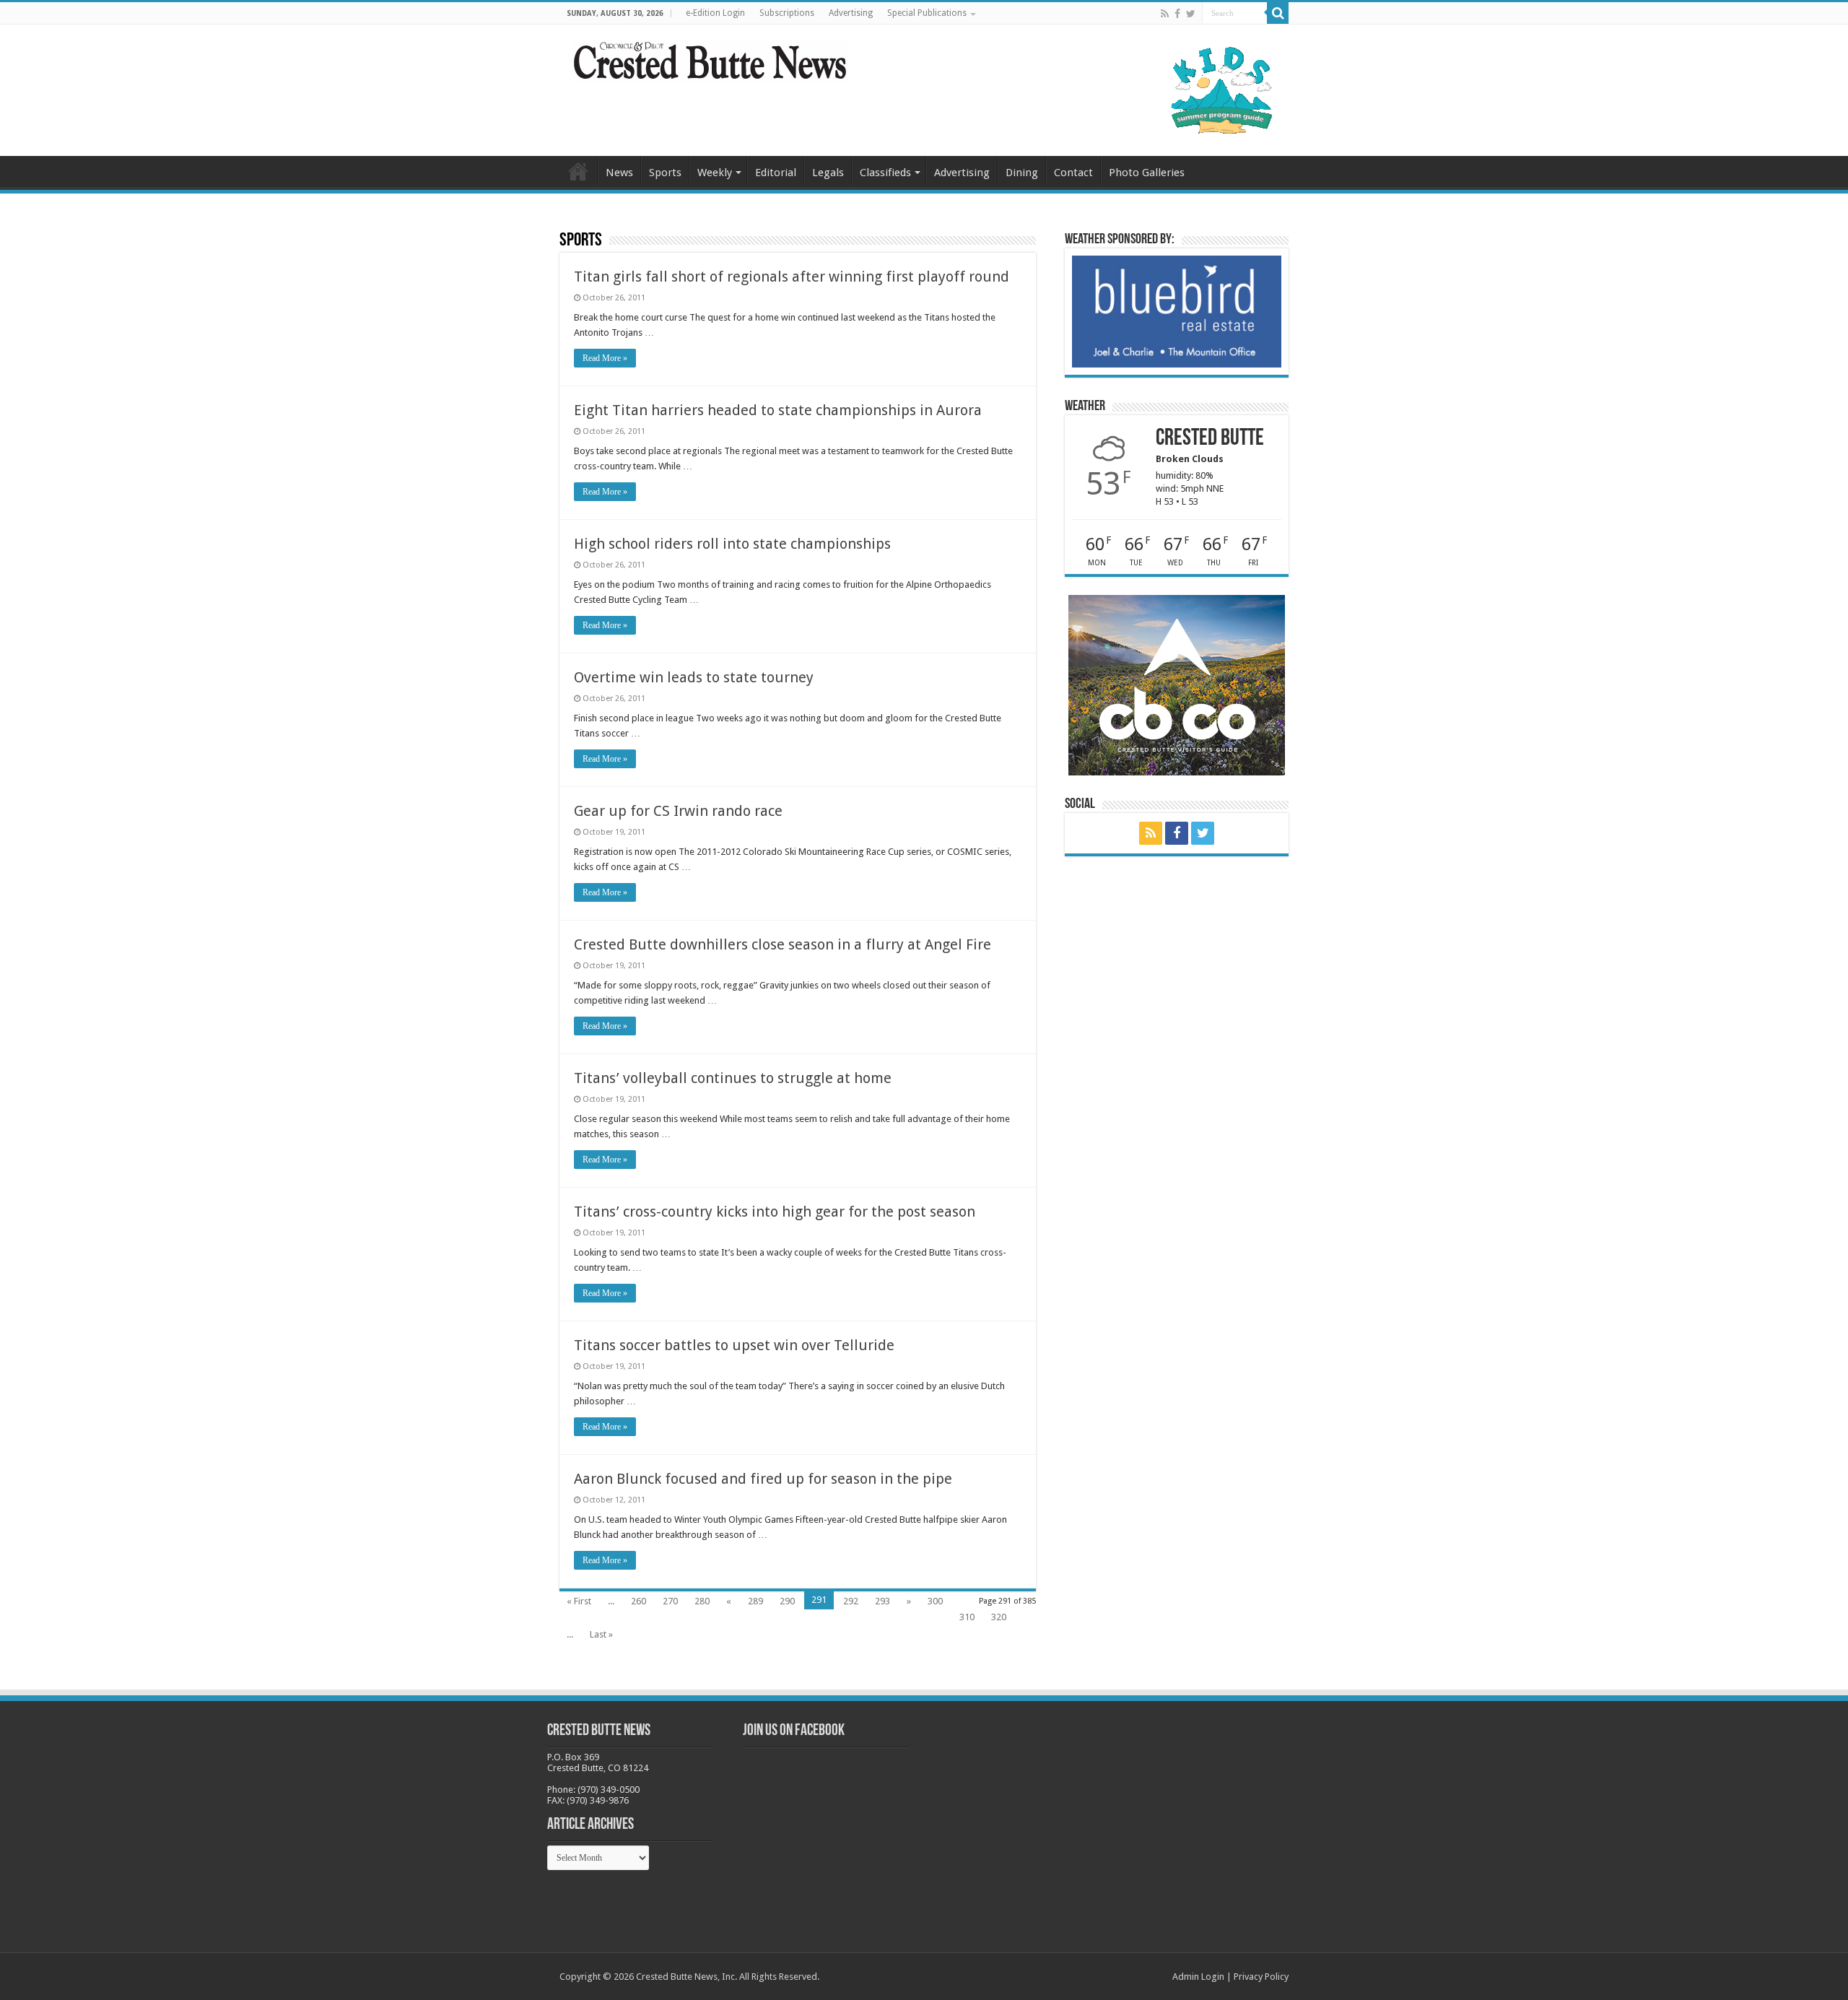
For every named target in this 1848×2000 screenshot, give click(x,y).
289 (755, 1601)
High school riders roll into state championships (732, 544)
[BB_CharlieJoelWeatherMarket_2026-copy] (1177, 311)
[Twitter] (1191, 14)
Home (578, 171)
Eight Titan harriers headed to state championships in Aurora (778, 410)
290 (787, 1601)
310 (967, 1617)
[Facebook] (1177, 14)
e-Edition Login (715, 13)
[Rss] (1165, 14)
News (619, 173)
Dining (1022, 173)
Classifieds (885, 173)
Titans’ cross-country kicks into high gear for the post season (775, 1212)
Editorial (776, 173)
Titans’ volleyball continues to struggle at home (733, 1078)
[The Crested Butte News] (710, 58)
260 (638, 1601)
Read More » (605, 358)
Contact (1073, 173)
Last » (601, 1634)
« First (579, 1601)
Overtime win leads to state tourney (694, 677)
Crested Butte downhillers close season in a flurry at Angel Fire (783, 944)
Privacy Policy (1261, 1977)
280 (702, 1601)
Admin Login (1198, 1977)
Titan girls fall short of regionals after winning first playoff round (792, 277)
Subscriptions (787, 13)
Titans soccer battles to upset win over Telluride (734, 1345)
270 (670, 1601)
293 (882, 1601)
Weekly (715, 173)
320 (999, 1617)
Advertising (851, 13)
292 (851, 1601)
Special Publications (927, 13)
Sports (665, 173)
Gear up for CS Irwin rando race (678, 811)
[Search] (1278, 13)
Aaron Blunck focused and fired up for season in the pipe (763, 1479)
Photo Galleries (1147, 173)
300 (935, 1601)
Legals (828, 173)
